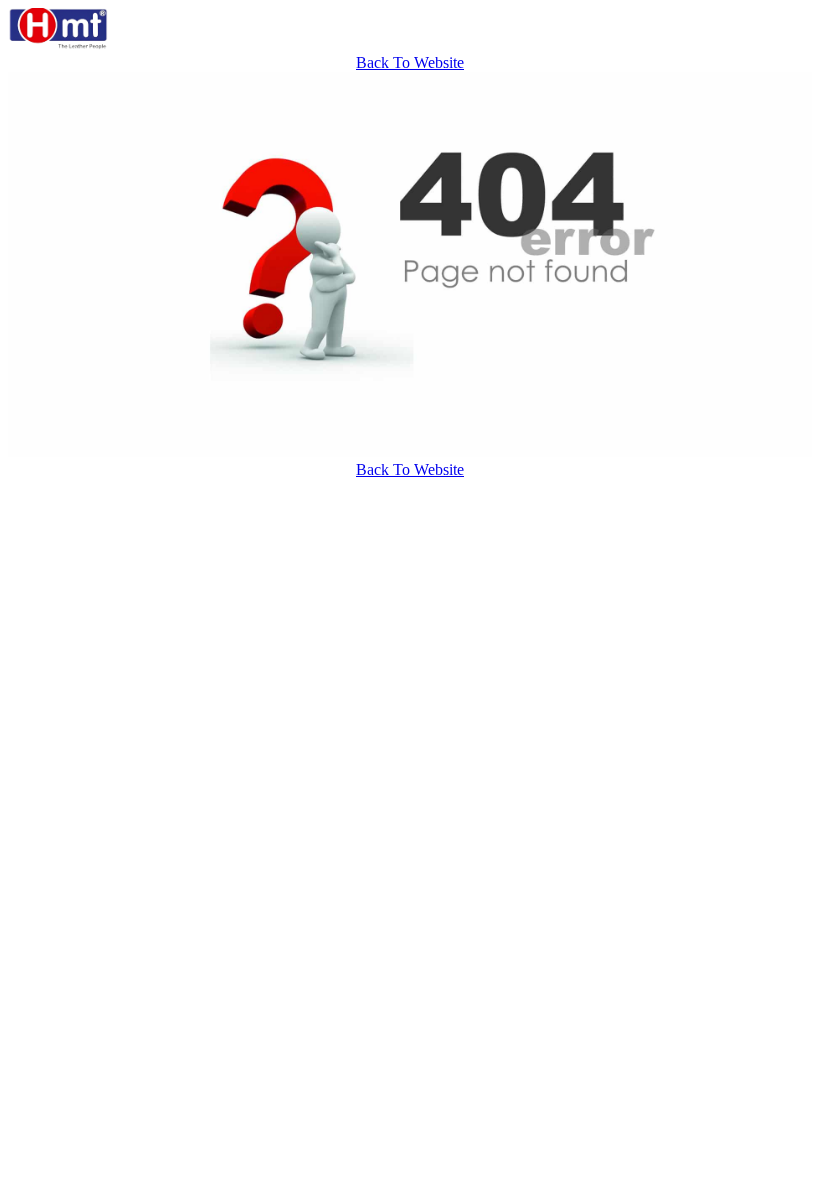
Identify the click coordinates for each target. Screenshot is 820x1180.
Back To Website (410, 62)
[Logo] (58, 44)
